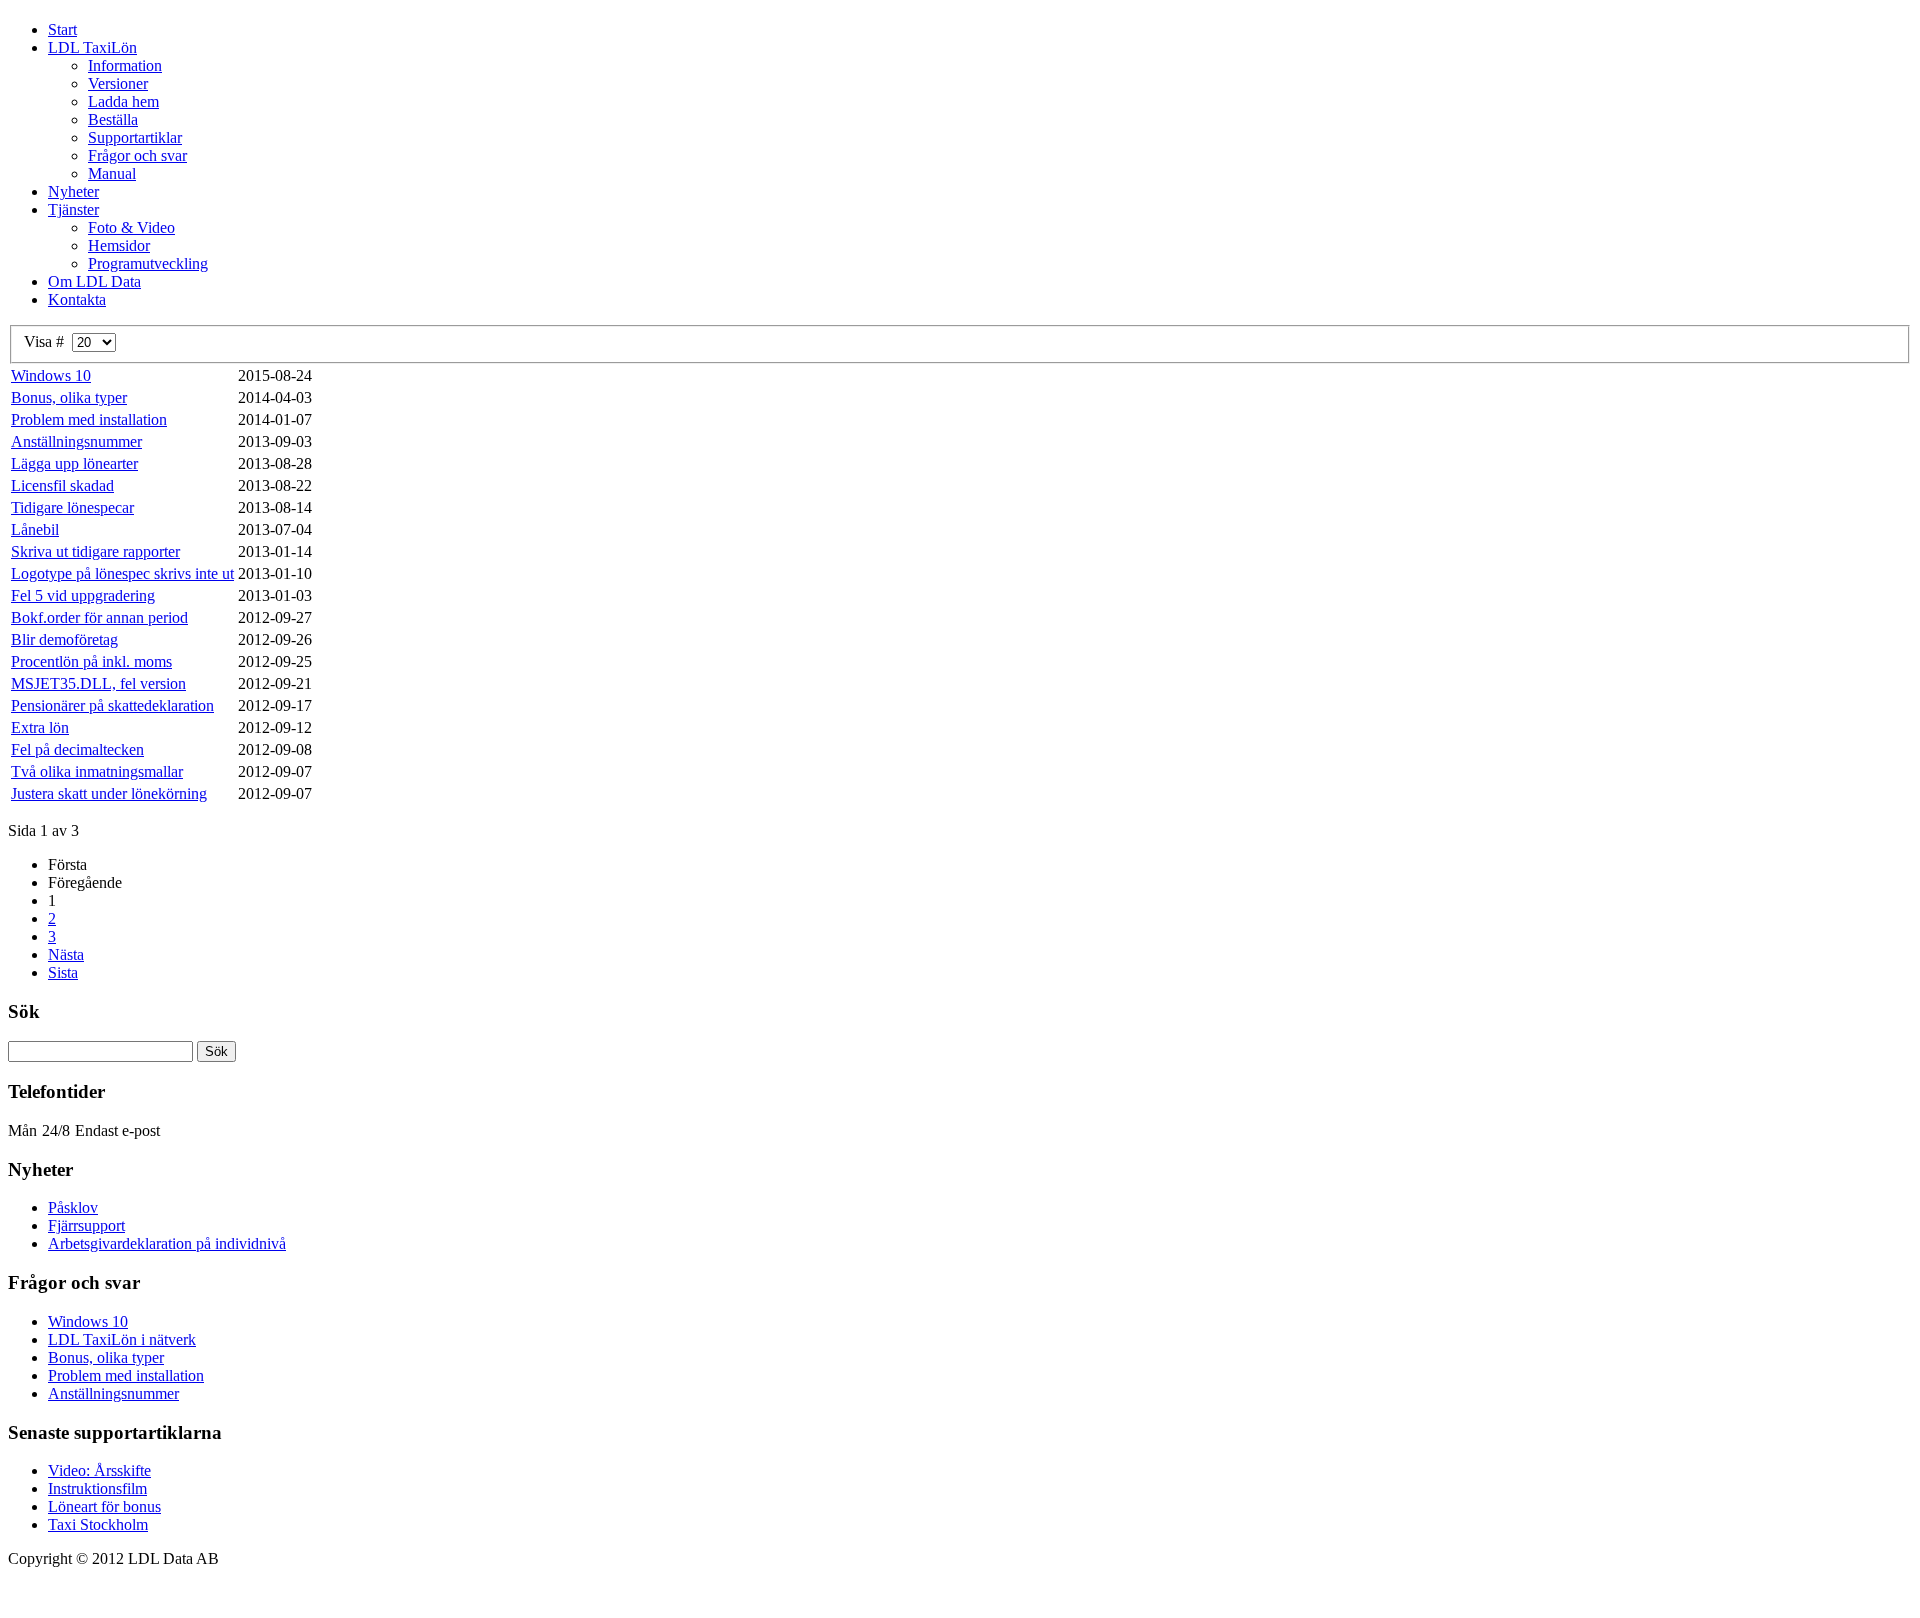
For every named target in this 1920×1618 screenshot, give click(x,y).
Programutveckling (148, 263)
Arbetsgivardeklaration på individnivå (167, 1243)
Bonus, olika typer (69, 397)
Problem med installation (89, 419)
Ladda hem (123, 101)
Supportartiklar (135, 137)
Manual (112, 173)
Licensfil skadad (62, 485)
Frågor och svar (137, 155)
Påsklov (73, 1207)
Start (62, 29)
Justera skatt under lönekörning (109, 793)
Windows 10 (51, 375)
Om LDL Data (94, 281)
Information (125, 65)
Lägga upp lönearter (74, 463)
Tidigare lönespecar (72, 507)
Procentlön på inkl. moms (91, 661)
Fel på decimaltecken (77, 749)
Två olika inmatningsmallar (97, 771)
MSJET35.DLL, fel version (98, 683)
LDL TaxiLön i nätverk (122, 1339)
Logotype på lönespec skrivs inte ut (122, 573)
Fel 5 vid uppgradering (83, 595)
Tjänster (73, 209)
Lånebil (35, 529)
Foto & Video (131, 227)
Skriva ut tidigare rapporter (95, 551)
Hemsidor (119, 245)
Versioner (118, 83)
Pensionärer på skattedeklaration (112, 705)
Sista (63, 972)
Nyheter (73, 191)
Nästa (66, 954)
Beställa (113, 119)
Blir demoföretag (64, 639)
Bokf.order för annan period (99, 617)
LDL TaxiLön (92, 47)
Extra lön (40, 727)
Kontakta (77, 299)
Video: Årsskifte (99, 1470)
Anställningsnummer (76, 441)
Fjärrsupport (86, 1225)
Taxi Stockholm (98, 1524)
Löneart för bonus (104, 1506)
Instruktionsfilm (97, 1488)
